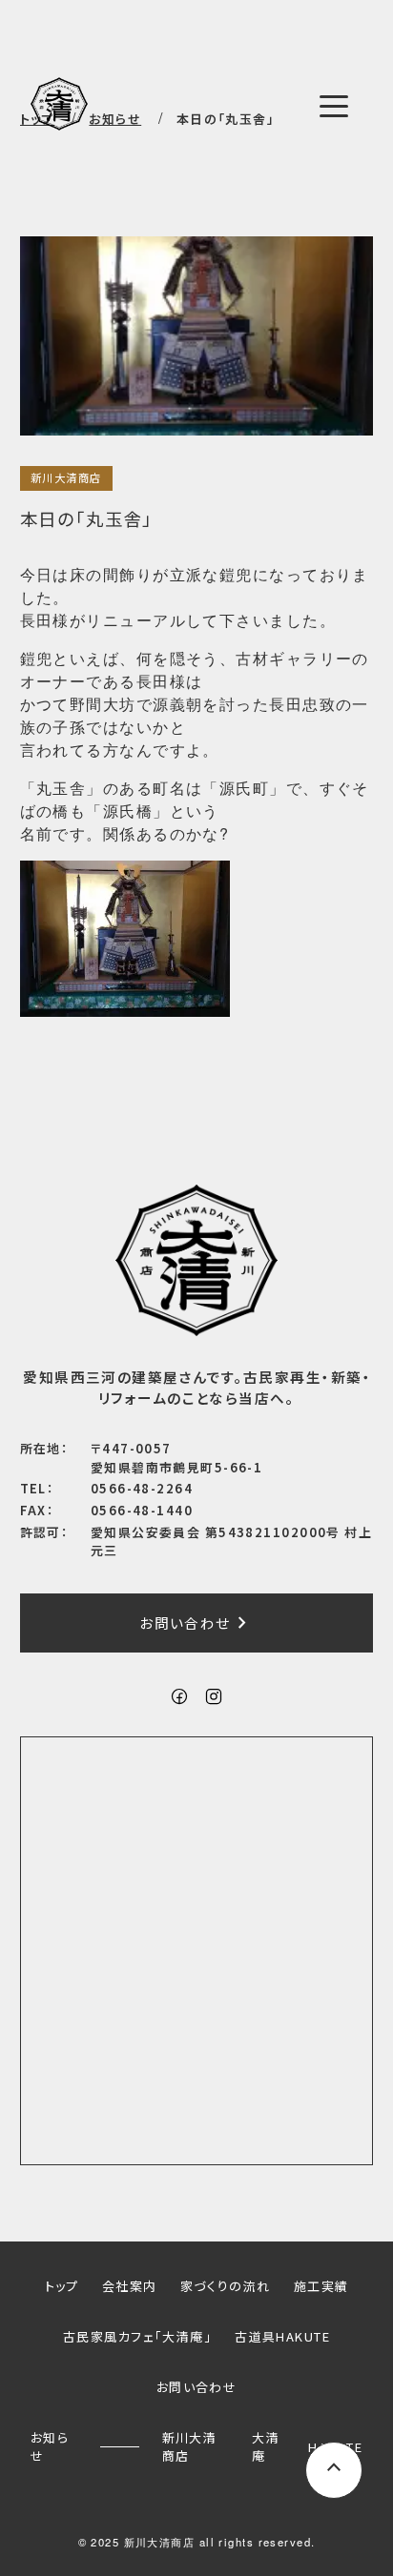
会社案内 (130, 2286)
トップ (62, 2286)
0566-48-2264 (142, 1488)
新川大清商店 (66, 477)
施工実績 (321, 2286)
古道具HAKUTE (282, 2336)
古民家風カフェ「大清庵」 (137, 2336)
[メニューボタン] (334, 106)
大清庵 (266, 2446)
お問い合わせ (196, 1623)
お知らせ (50, 2446)
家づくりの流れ (226, 2286)
